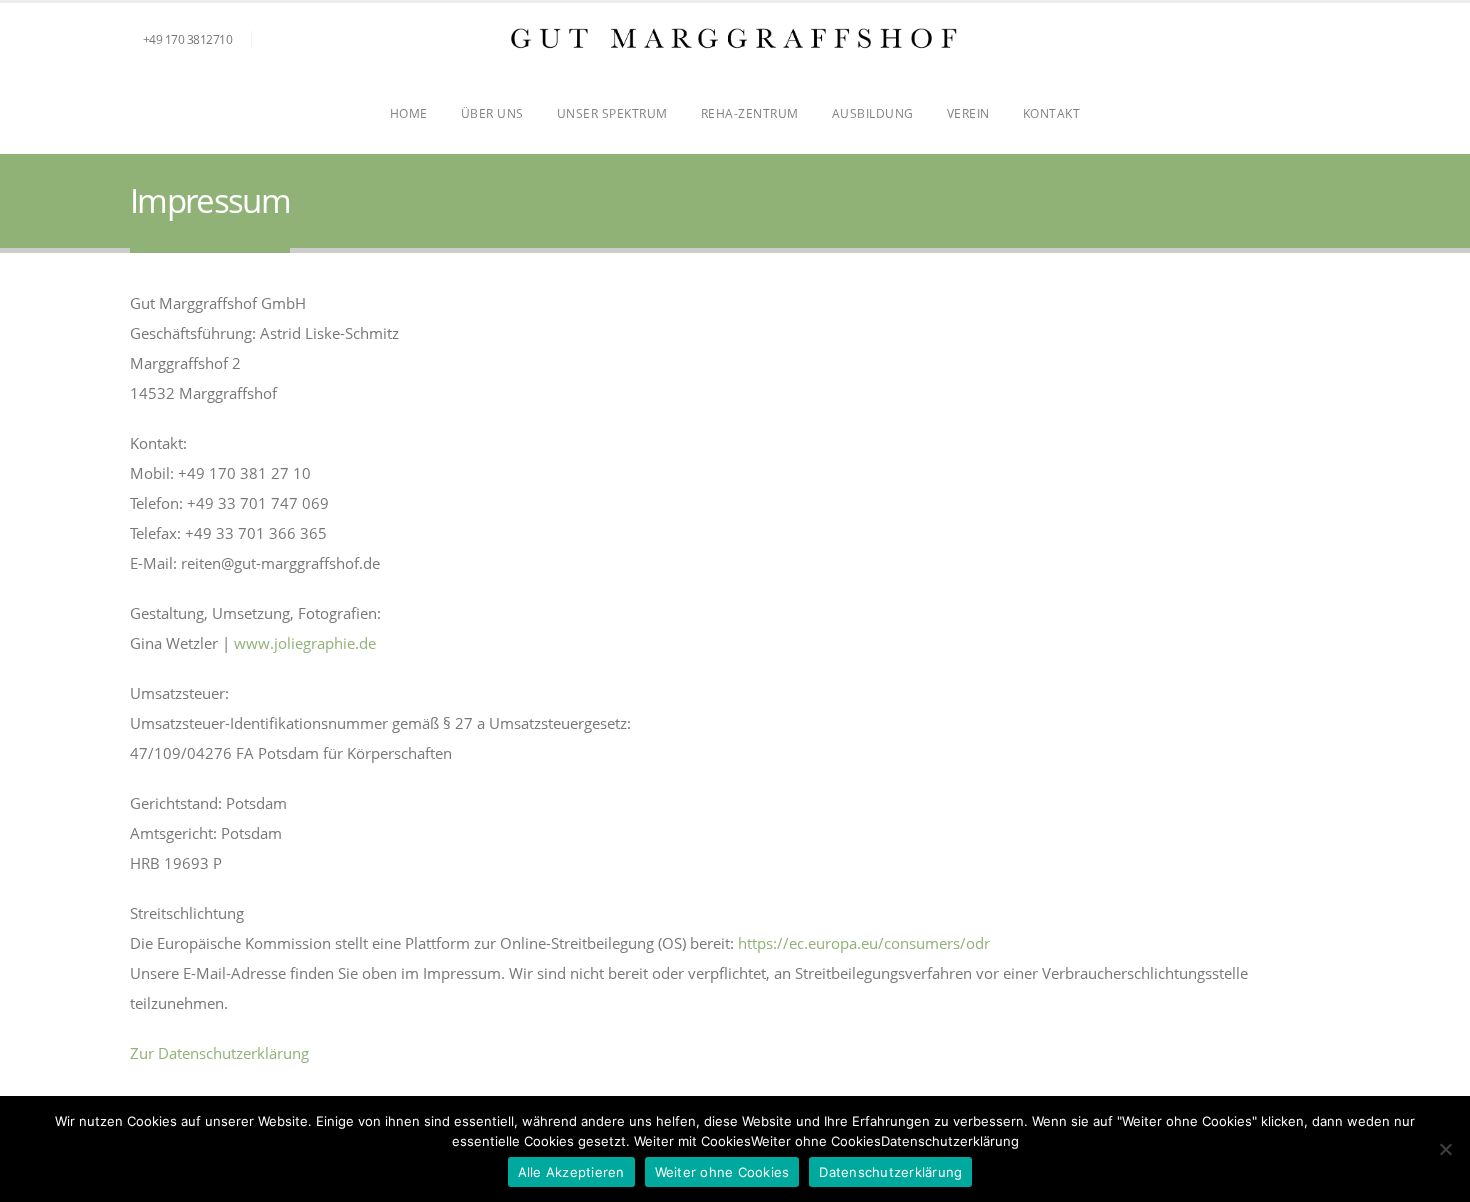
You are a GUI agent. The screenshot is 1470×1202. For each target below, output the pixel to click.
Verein (968, 113)
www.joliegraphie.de (305, 643)
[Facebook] (1292, 40)
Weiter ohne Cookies (722, 1172)
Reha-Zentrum (750, 113)
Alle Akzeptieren (571, 1172)
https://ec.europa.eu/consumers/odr (864, 943)
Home (409, 113)
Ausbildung (873, 113)
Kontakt (1052, 113)
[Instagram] (1325, 40)
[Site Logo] (735, 38)
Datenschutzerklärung (890, 1172)
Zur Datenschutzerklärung (219, 1053)
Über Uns (492, 113)
